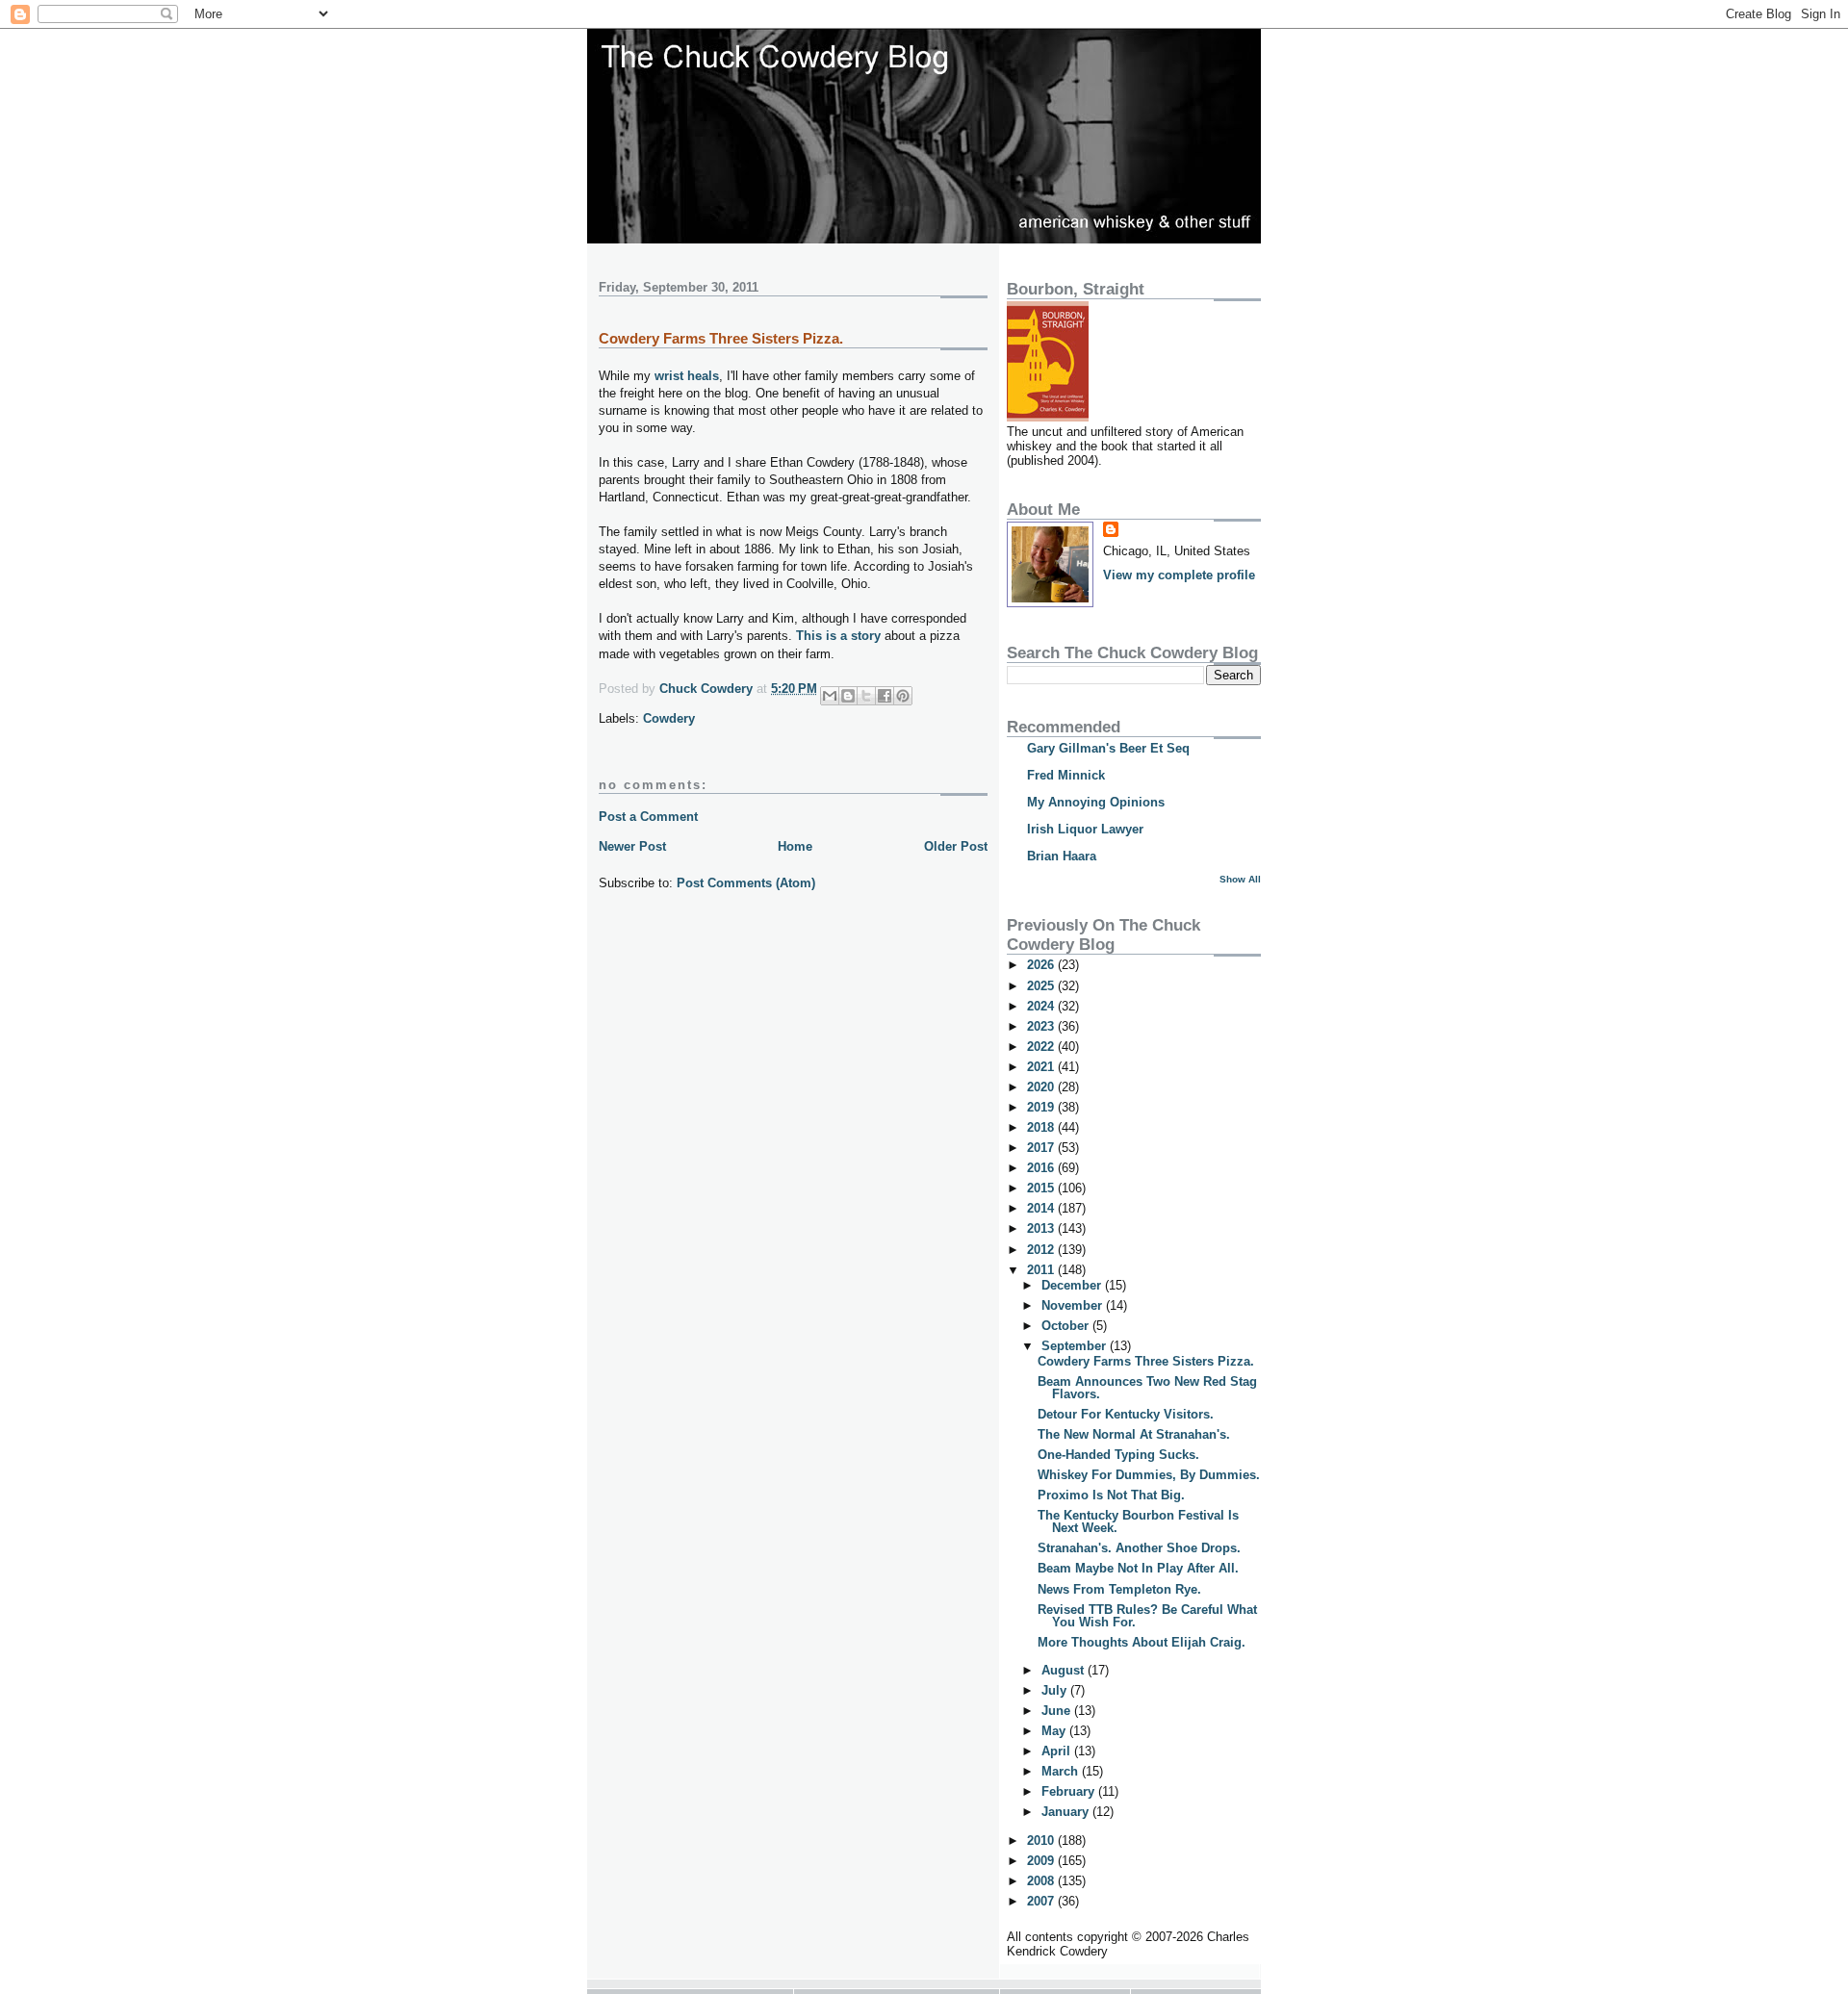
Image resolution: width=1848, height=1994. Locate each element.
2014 (1042, 1208)
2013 (1042, 1228)
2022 (1042, 1047)
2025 (1042, 986)
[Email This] (830, 696)
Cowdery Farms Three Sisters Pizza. (1146, 1361)
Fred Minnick (1066, 775)
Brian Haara (1062, 856)
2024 (1042, 1006)
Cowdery (669, 718)
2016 (1042, 1168)
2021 (1042, 1067)
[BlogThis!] (848, 696)
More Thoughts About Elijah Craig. (1142, 1642)
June (1058, 1711)
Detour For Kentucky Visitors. (1126, 1414)
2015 (1042, 1188)
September (1076, 1346)
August (1065, 1670)
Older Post (956, 846)
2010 (1042, 1841)
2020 (1042, 1087)
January (1067, 1812)
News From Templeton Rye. (1119, 1589)
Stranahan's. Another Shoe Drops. (1139, 1548)
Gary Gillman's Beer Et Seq (1108, 748)
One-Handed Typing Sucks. (1118, 1455)
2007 (1042, 1901)
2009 (1042, 1861)
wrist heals (687, 376)
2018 (1042, 1127)
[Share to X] (866, 696)
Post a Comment (648, 817)
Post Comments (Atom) (746, 883)
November (1074, 1305)
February (1070, 1791)
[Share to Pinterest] (903, 696)
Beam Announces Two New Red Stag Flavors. (1147, 1388)
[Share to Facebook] (885, 696)
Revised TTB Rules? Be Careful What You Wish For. (1147, 1616)
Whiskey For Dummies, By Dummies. (1149, 1475)
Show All (1240, 879)
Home (795, 846)
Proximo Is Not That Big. (1111, 1495)
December (1073, 1285)
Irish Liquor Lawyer (1085, 829)
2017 (1042, 1148)
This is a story (838, 636)
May (1055, 1731)
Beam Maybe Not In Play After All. (1138, 1568)
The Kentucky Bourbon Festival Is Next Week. (1138, 1521)
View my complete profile (1179, 575)
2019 (1042, 1107)
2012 (1042, 1250)
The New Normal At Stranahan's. (1134, 1434)
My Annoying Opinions (1096, 802)
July (1056, 1690)
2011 (1042, 1270)
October (1067, 1326)
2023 (1042, 1026)
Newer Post (632, 846)
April (1058, 1751)
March (1062, 1771)
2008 (1042, 1881)
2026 (1042, 965)
